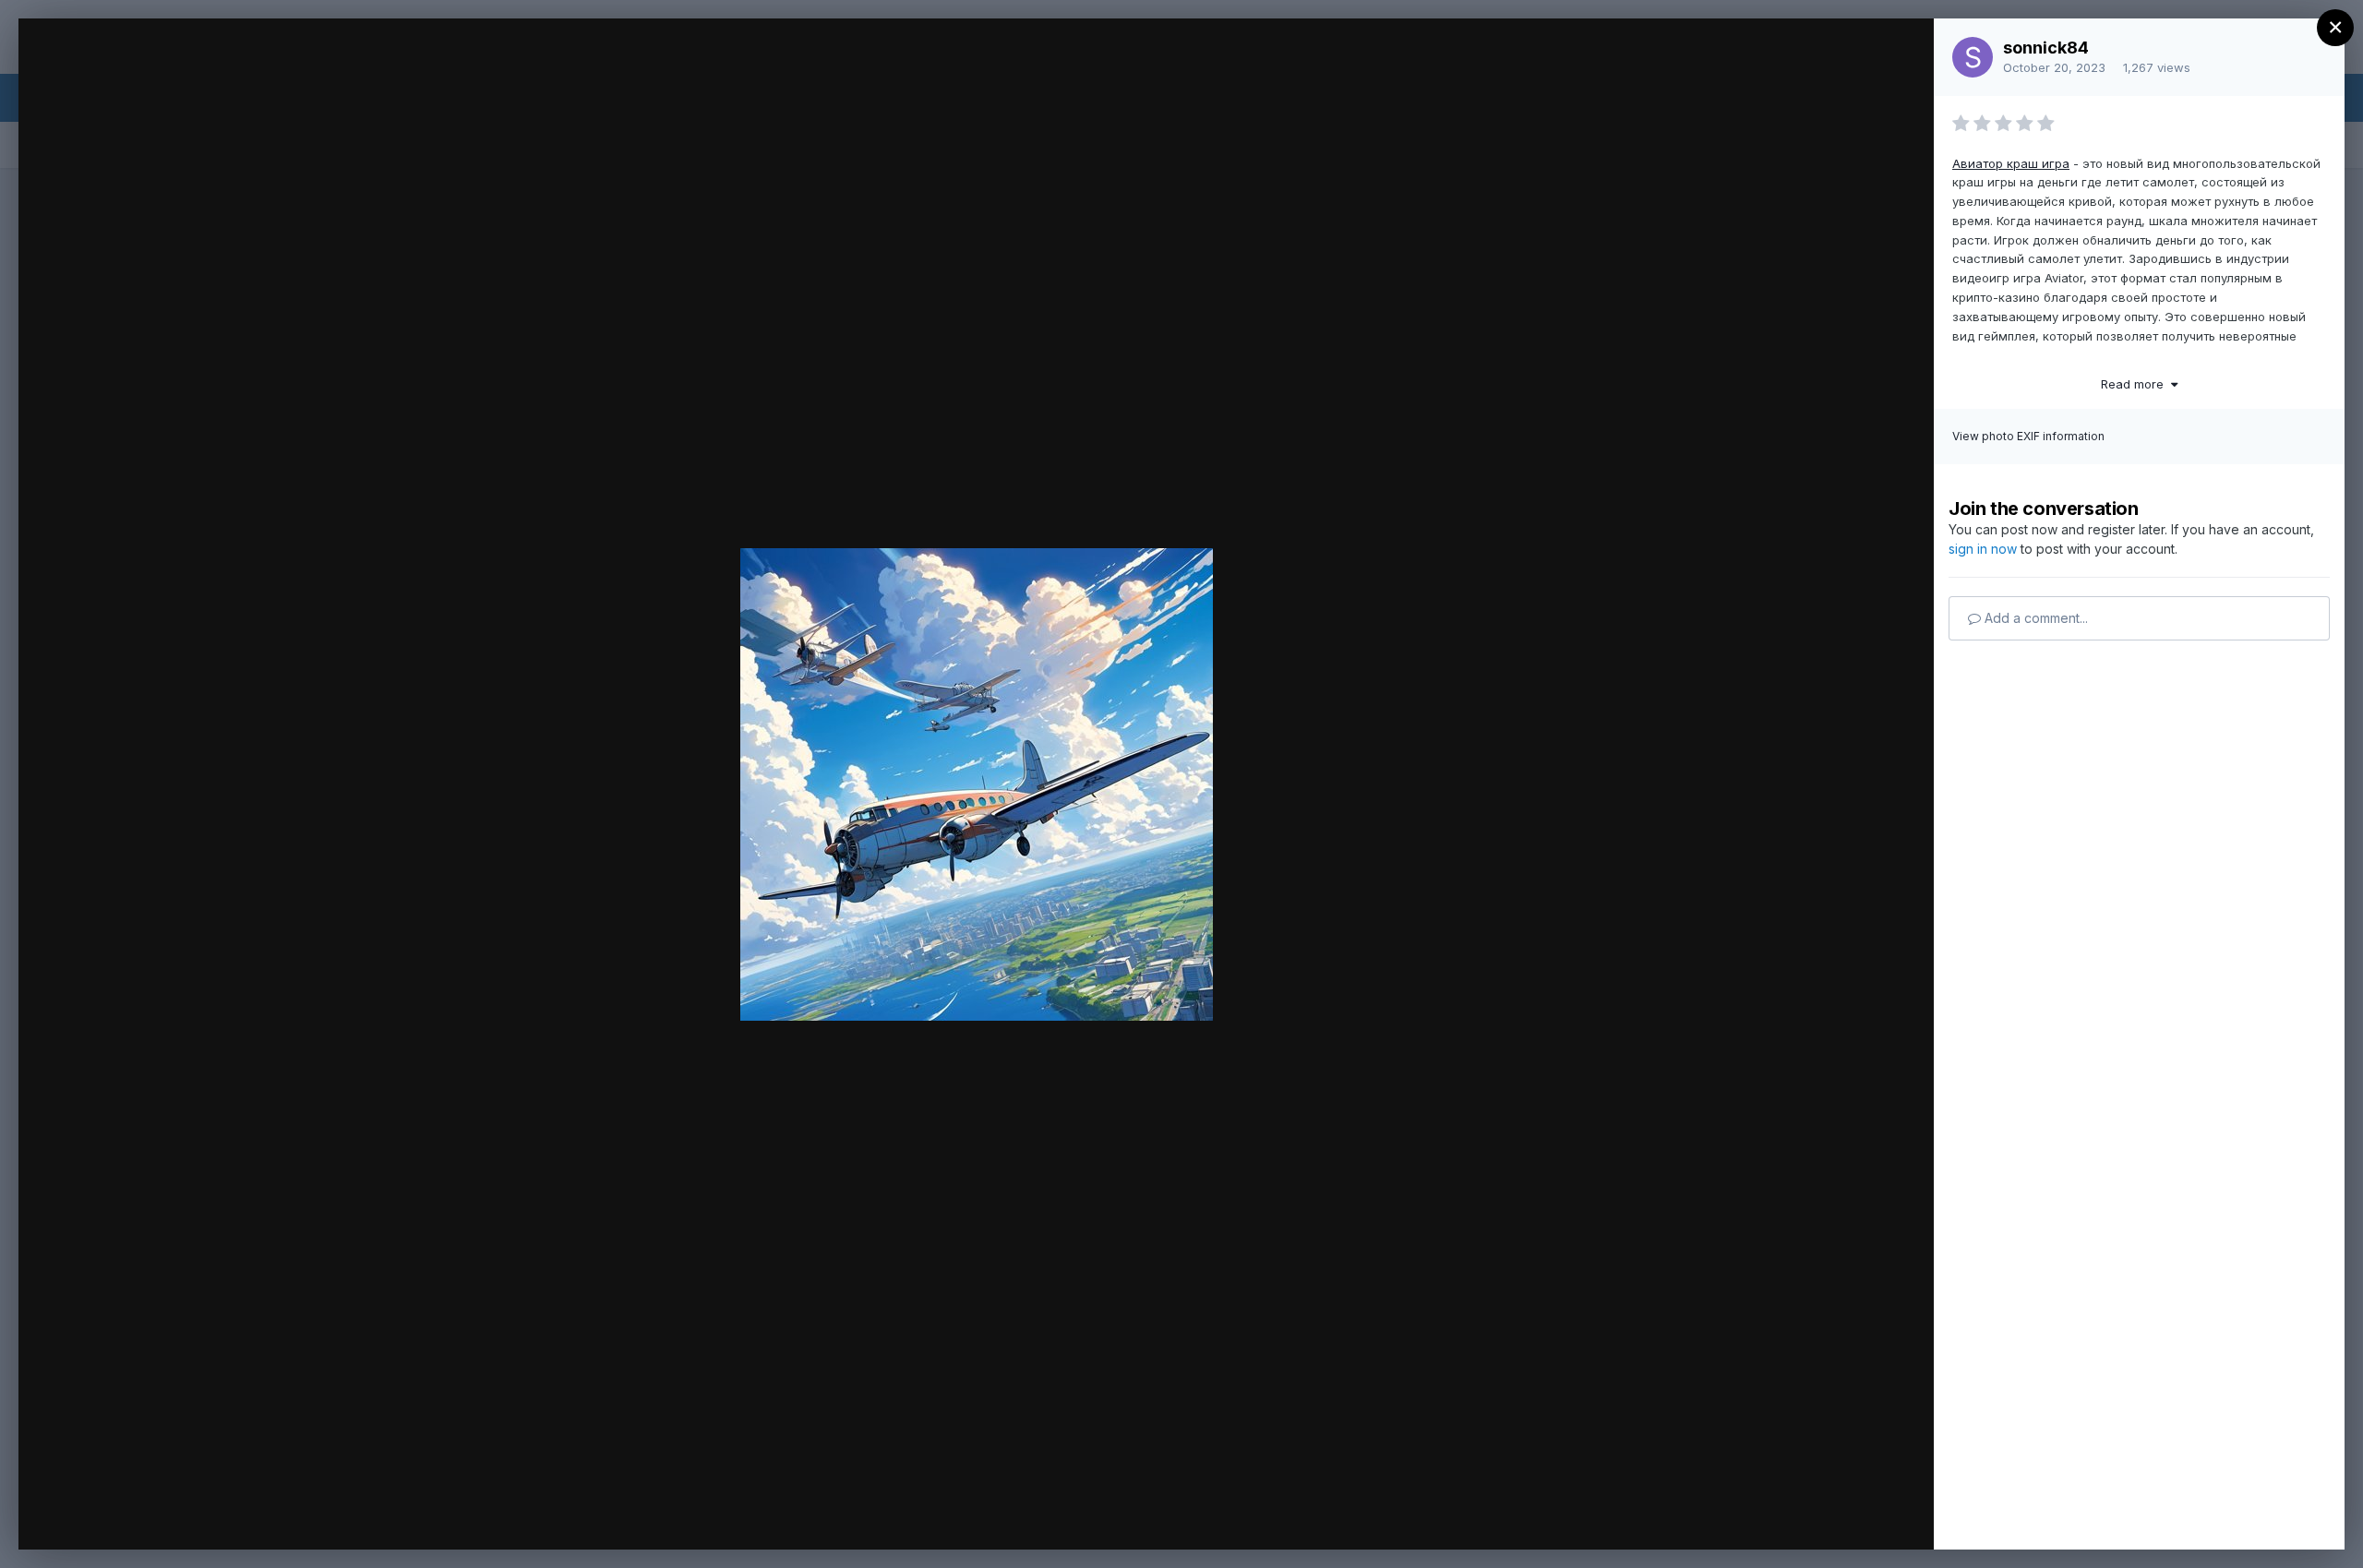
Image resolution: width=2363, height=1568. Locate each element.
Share (1871, 1516)
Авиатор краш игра (2011, 163)
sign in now (1983, 549)
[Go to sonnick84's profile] (1973, 57)
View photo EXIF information (2028, 436)
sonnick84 (2046, 48)
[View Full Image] (1902, 52)
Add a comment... (2034, 618)
